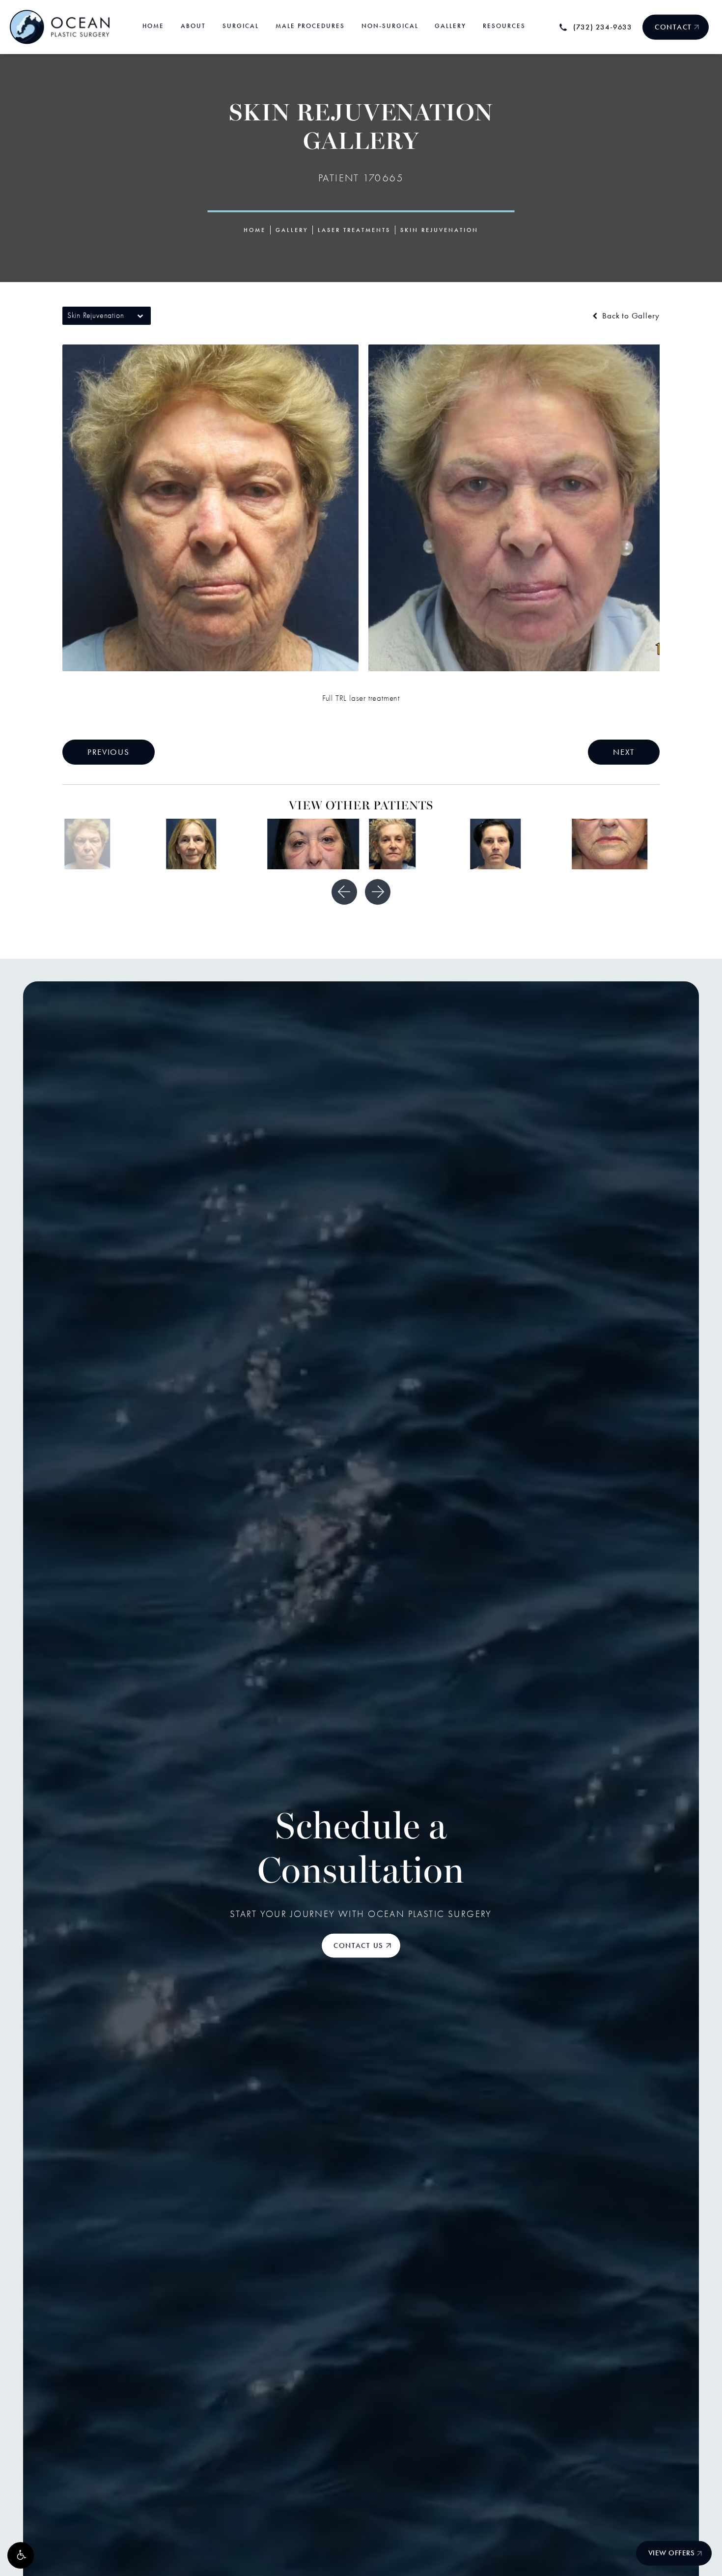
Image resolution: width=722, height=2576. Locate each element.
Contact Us (359, 1946)
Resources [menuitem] (504, 26)
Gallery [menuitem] (450, 26)
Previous (109, 752)
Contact (673, 27)
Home (255, 230)
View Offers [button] (672, 2553)
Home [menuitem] (153, 26)
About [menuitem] (193, 26)
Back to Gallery (630, 316)
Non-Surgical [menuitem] (390, 26)
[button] (21, 2555)
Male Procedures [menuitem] (310, 26)
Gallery (292, 230)
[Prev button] (344, 892)
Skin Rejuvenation (439, 230)
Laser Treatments (354, 230)
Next (624, 752)
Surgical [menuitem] (241, 26)
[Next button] (378, 892)
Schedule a (361, 1851)
